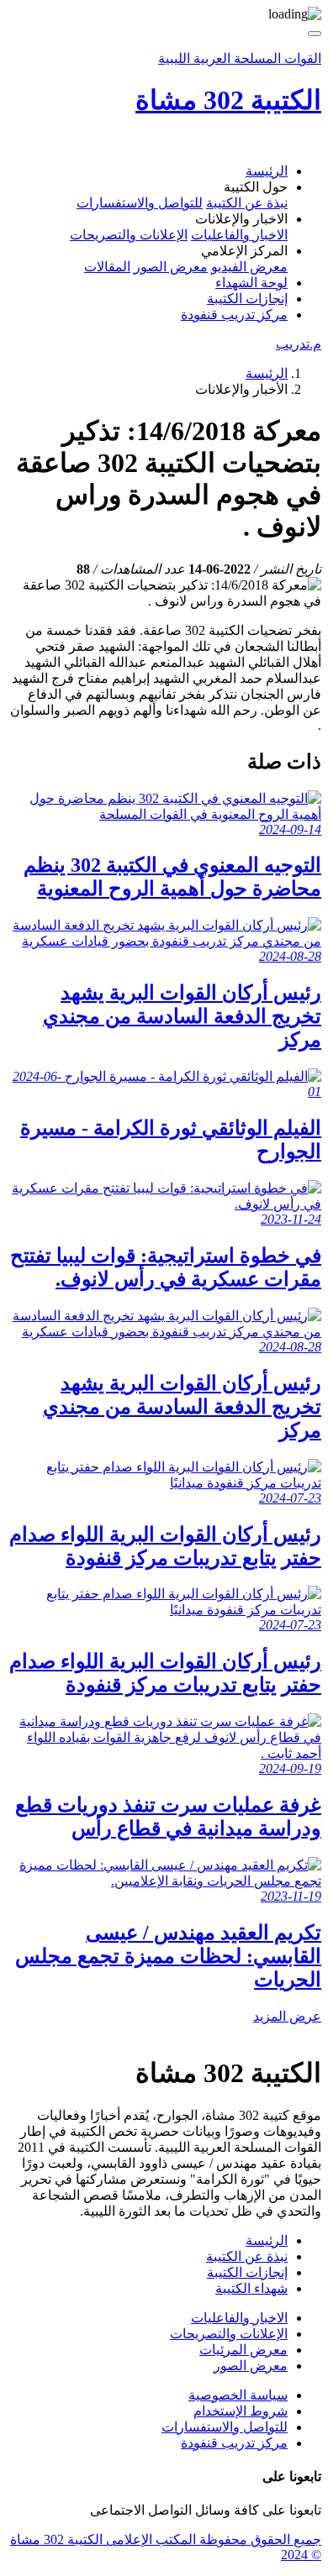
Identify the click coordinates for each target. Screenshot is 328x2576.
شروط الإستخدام (241, 2411)
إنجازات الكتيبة (247, 299)
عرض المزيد (287, 2016)
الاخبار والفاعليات (239, 235)
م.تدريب (299, 344)
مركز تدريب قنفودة (234, 315)
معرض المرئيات (243, 2350)
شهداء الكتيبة (251, 2288)
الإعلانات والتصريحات (129, 235)
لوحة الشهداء (251, 283)
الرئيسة (267, 171)
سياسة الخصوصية (238, 2395)
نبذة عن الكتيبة (247, 203)
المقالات (107, 267)
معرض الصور (171, 267)
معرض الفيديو (249, 267)
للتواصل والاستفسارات (140, 203)
